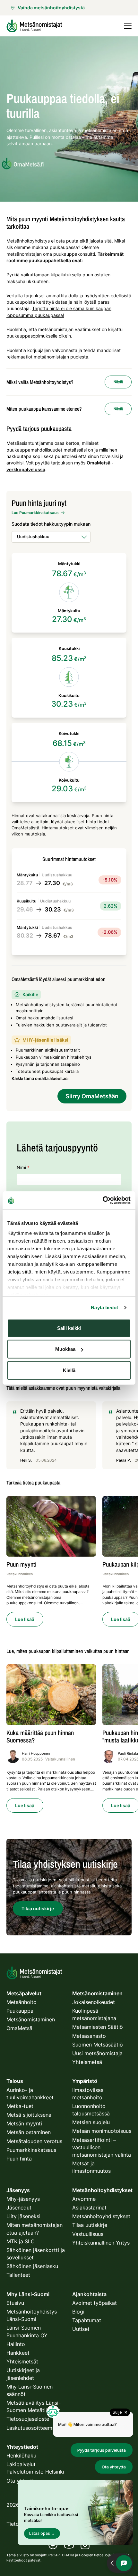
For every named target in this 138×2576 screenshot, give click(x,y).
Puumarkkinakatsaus (31, 2150)
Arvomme (84, 2199)
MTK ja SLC (21, 2241)
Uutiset (81, 2329)
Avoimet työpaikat (95, 2303)
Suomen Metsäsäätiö (98, 2045)
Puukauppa (20, 2011)
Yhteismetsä (87, 2062)
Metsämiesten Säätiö (98, 2027)
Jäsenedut (19, 2208)
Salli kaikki (69, 1328)
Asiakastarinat (89, 2208)
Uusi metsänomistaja (97, 2053)
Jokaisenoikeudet (94, 2002)
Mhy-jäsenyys (23, 2199)
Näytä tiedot (104, 1307)
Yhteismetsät (22, 2361)
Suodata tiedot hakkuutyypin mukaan (51, 524)
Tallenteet (18, 2275)
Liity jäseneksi (23, 2216)
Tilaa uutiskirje (90, 2225)
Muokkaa (65, 1349)
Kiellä (69, 1370)
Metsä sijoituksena (29, 2115)
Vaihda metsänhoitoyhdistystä (51, 8)
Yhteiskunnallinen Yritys (101, 2243)
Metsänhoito (22, 2002)
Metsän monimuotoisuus (102, 2131)
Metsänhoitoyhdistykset (101, 2216)
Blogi (78, 2312)
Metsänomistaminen (31, 2019)
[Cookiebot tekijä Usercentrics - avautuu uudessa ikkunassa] (103, 1200)
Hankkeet (18, 2353)
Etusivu (15, 2303)
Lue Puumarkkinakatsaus (35, 513)
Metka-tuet (20, 2106)
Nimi (23, 1167)
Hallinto (16, 2344)
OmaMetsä (19, 2028)
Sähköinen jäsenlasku (32, 2266)
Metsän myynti (24, 2123)
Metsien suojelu (91, 2122)
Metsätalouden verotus (34, 2141)
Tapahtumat (87, 2320)
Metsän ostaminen (29, 2132)
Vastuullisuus (88, 2234)
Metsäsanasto (89, 2036)
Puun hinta (19, 2159)
